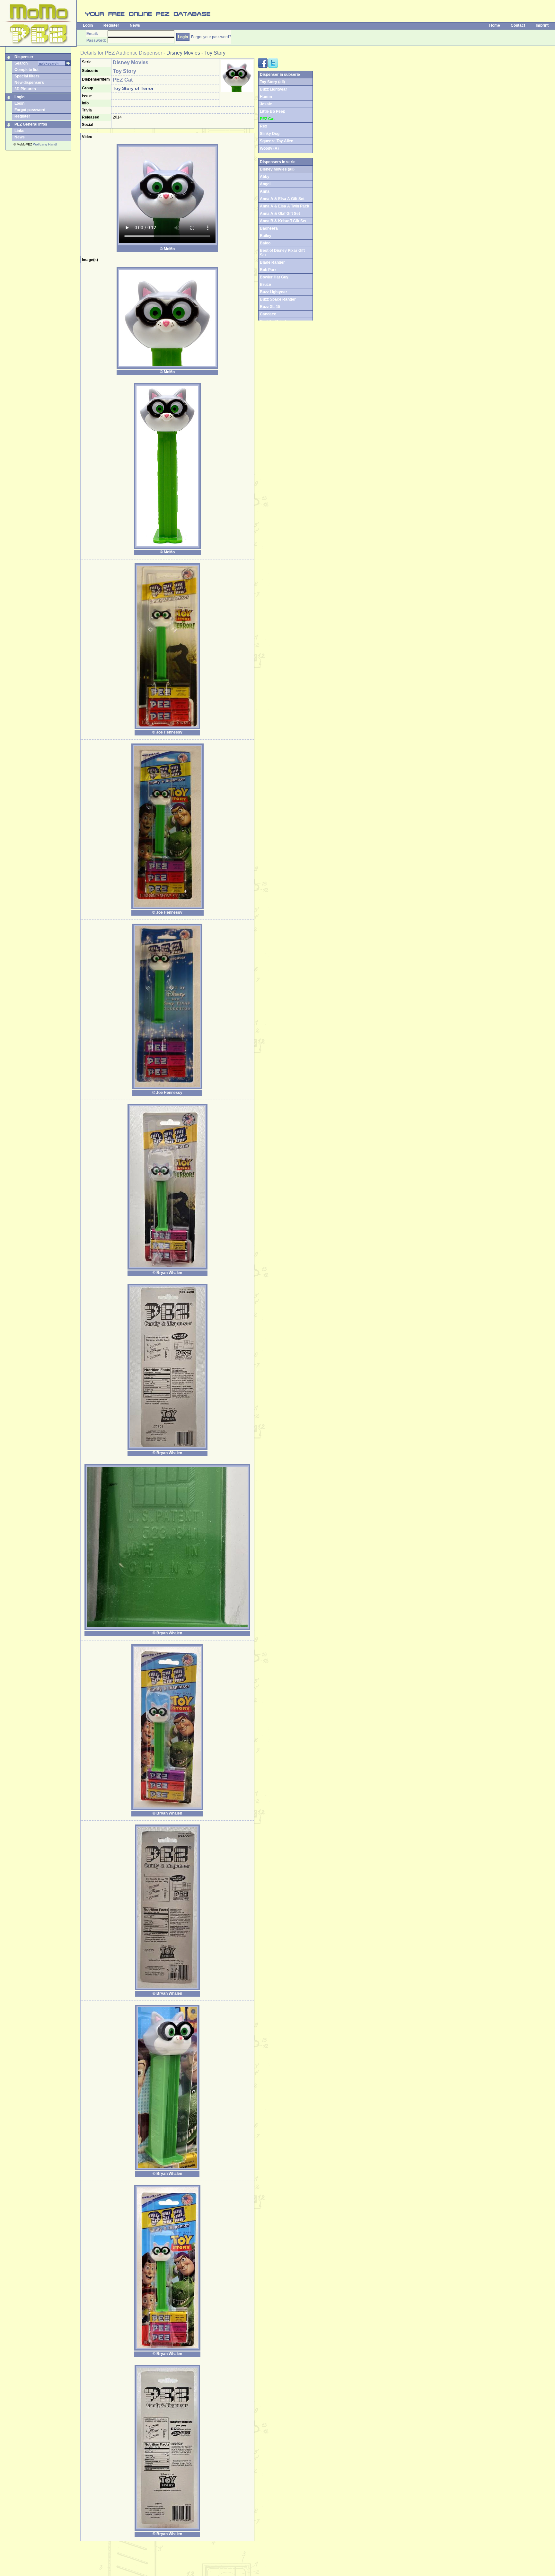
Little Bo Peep (273, 111)
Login (88, 25)
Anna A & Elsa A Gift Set (282, 199)
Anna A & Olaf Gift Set (280, 214)
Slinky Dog (270, 134)
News (135, 25)
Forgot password (30, 110)
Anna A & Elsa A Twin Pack (285, 206)
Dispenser (24, 57)
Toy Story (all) (272, 82)
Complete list (26, 70)
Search (21, 63)
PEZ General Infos (31, 124)
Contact (518, 25)
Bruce (265, 285)
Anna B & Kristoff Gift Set (283, 221)
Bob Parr (268, 270)
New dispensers (29, 83)
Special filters (27, 76)
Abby (265, 177)
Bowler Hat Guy (274, 277)
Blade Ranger (272, 262)
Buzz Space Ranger (278, 299)
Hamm (266, 97)
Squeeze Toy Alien (277, 141)
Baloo (265, 243)
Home (495, 25)
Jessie (266, 104)
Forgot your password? (211, 37)
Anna (265, 191)
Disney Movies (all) (277, 169)
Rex (264, 126)
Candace (268, 314)
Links (19, 131)
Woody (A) (269, 148)
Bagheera (269, 228)
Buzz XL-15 (270, 307)
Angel (265, 184)
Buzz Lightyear (273, 89)
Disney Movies (183, 53)
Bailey (266, 236)
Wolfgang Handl (45, 144)
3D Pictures (25, 89)
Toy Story (215, 53)
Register (111, 25)
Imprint (542, 25)
